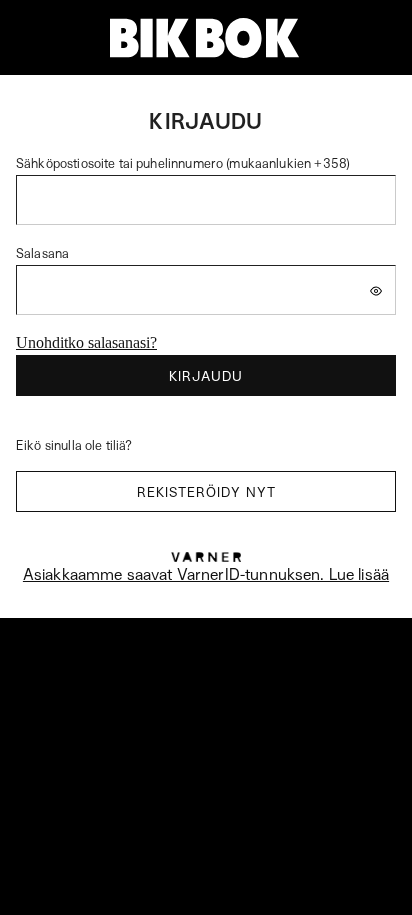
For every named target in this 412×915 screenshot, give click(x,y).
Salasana (42, 253)
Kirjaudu (206, 375)
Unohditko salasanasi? (86, 342)
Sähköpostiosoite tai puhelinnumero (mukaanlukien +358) (183, 163)
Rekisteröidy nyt (206, 491)
